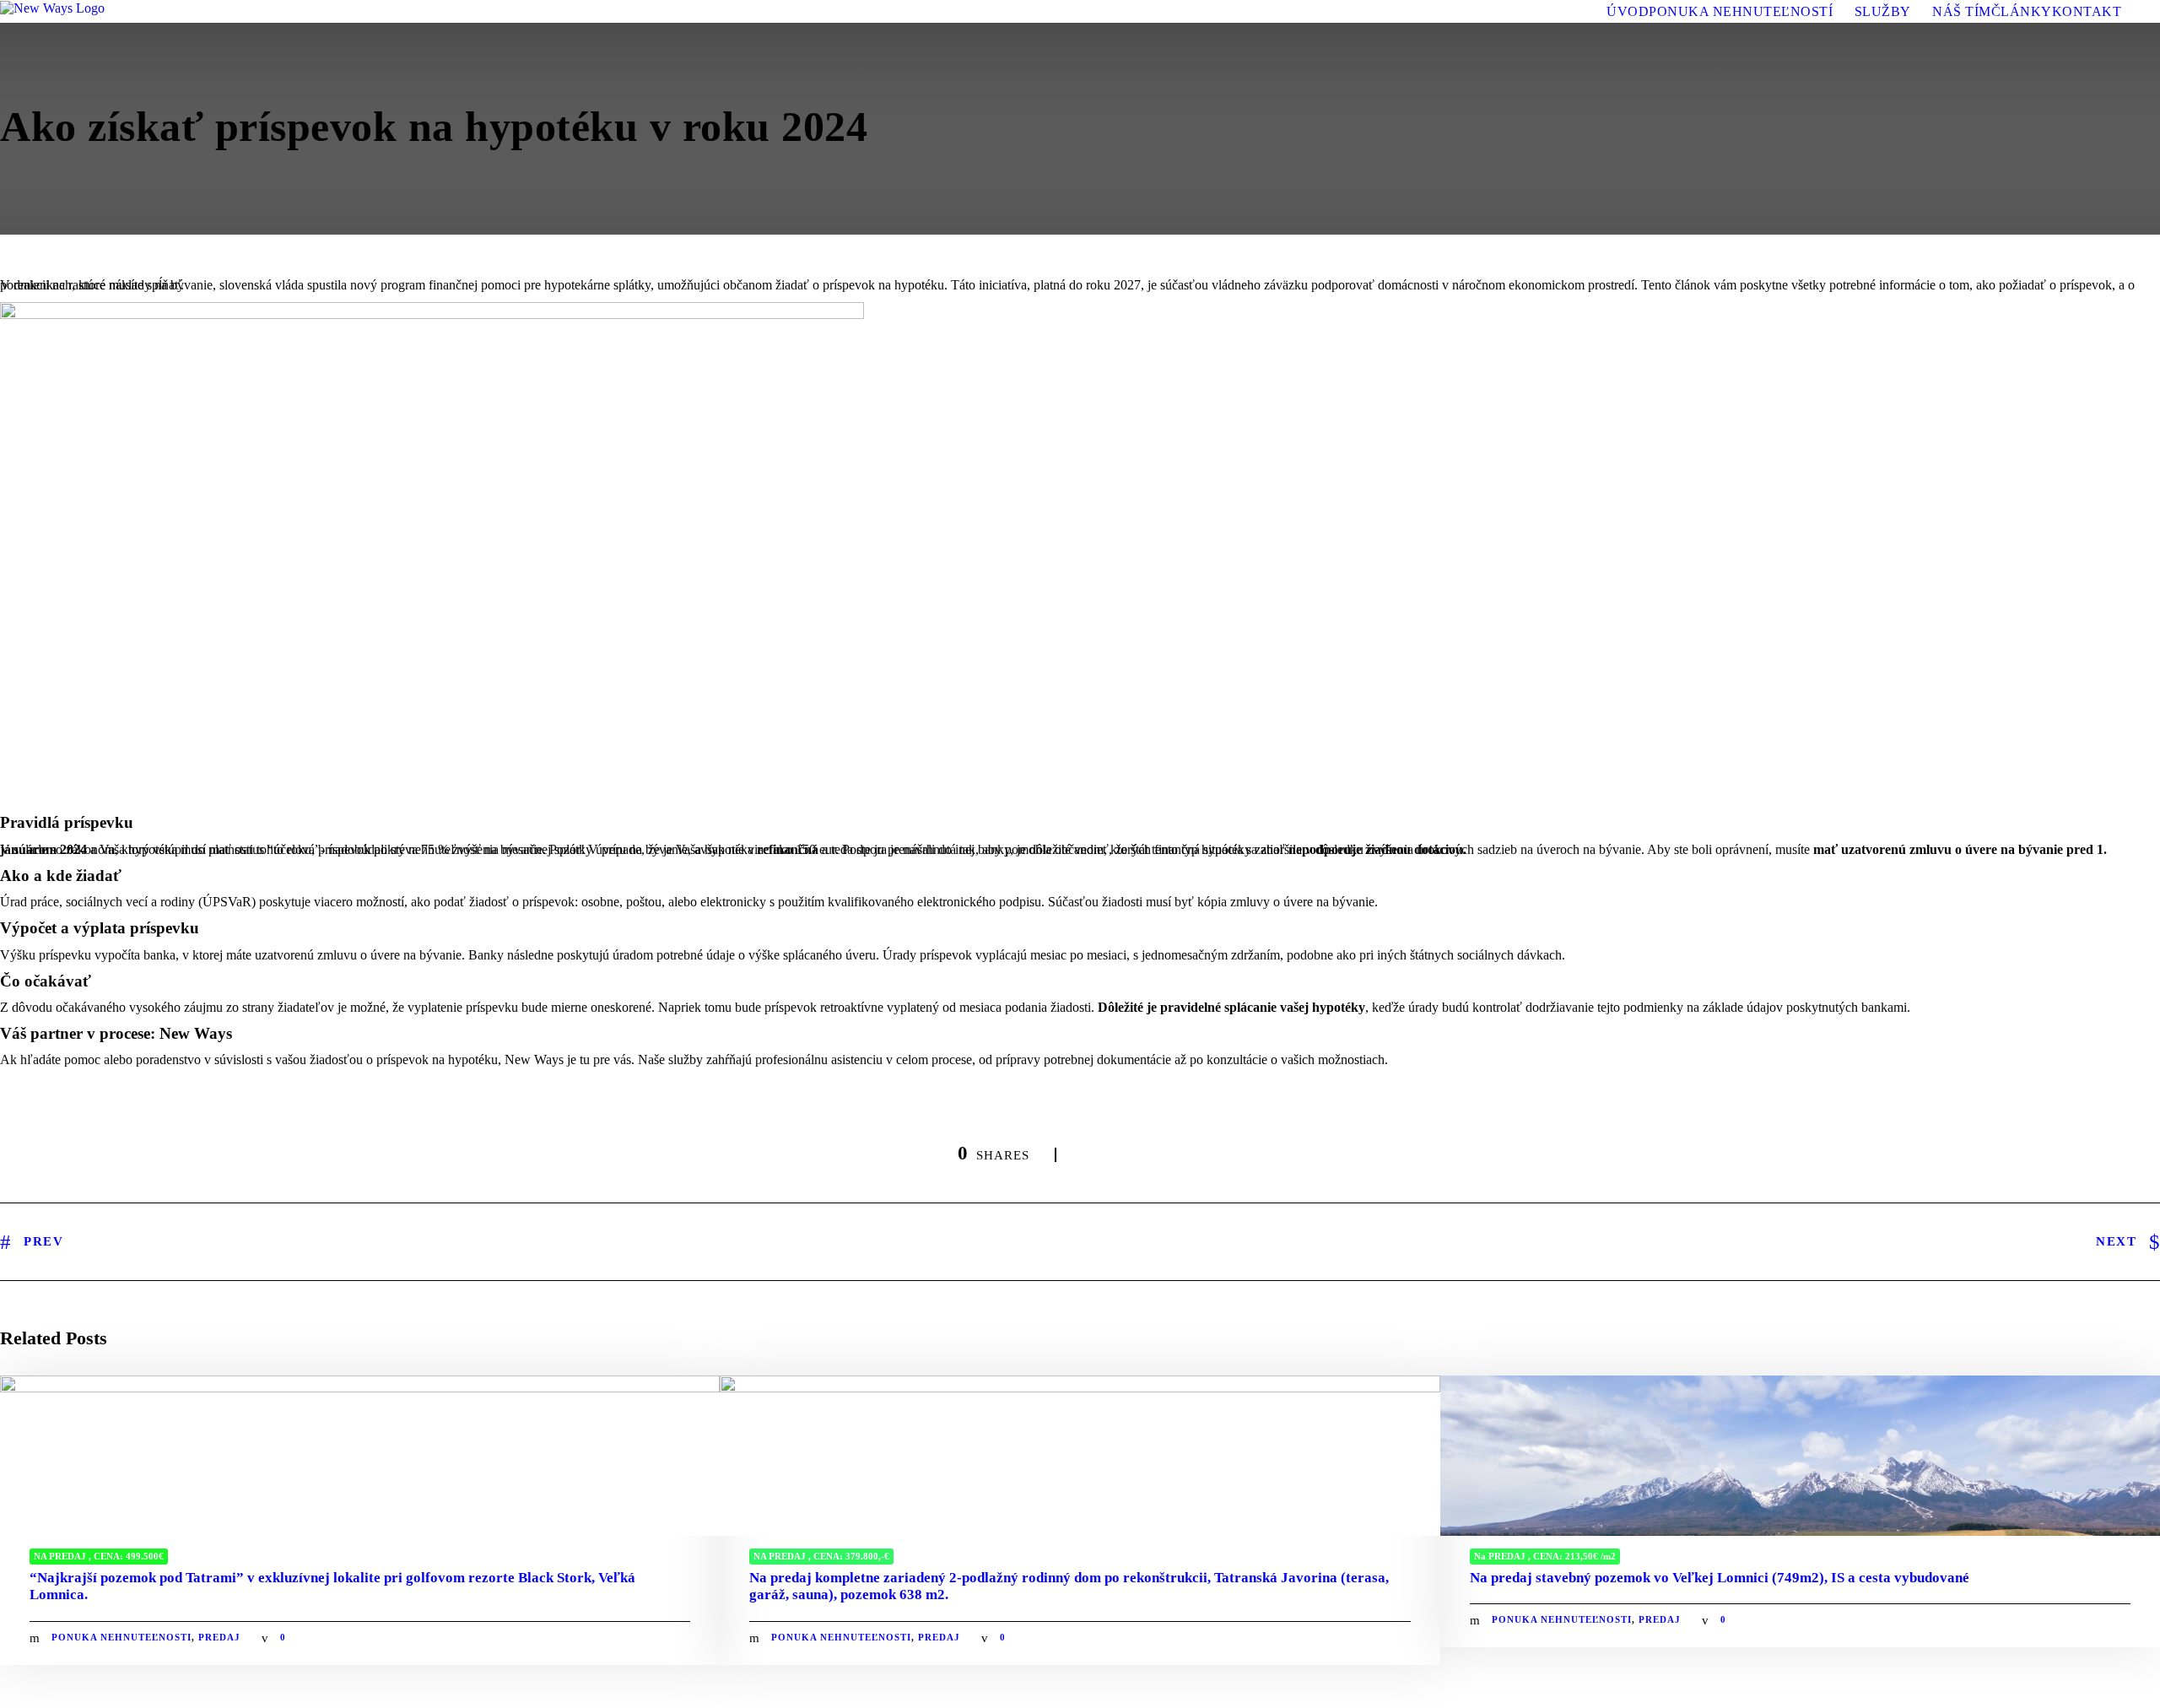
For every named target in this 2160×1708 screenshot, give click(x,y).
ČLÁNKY (2022, 11)
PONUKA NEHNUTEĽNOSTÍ (1741, 11)
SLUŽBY (1883, 11)
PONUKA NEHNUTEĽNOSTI (121, 1637)
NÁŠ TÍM (1962, 11)
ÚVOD (1628, 11)
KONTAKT (2087, 11)
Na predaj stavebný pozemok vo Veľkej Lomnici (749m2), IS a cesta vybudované (1720, 1578)
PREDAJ (219, 1637)
